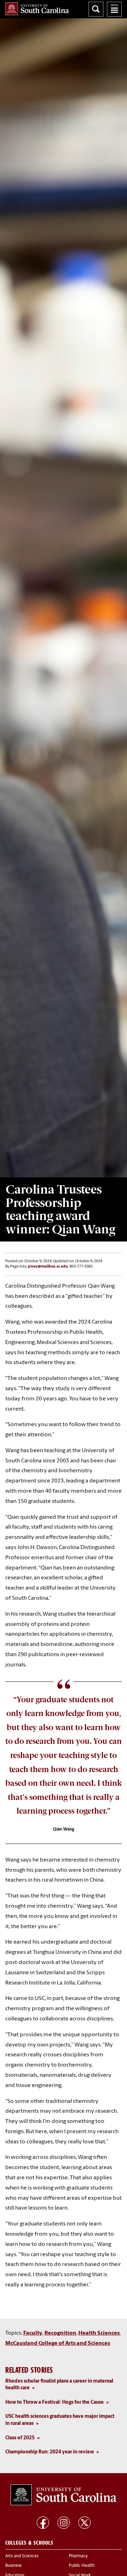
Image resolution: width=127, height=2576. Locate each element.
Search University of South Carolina (96, 9)
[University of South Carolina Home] (37, 9)
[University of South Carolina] (64, 2495)
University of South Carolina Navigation (114, 9)
